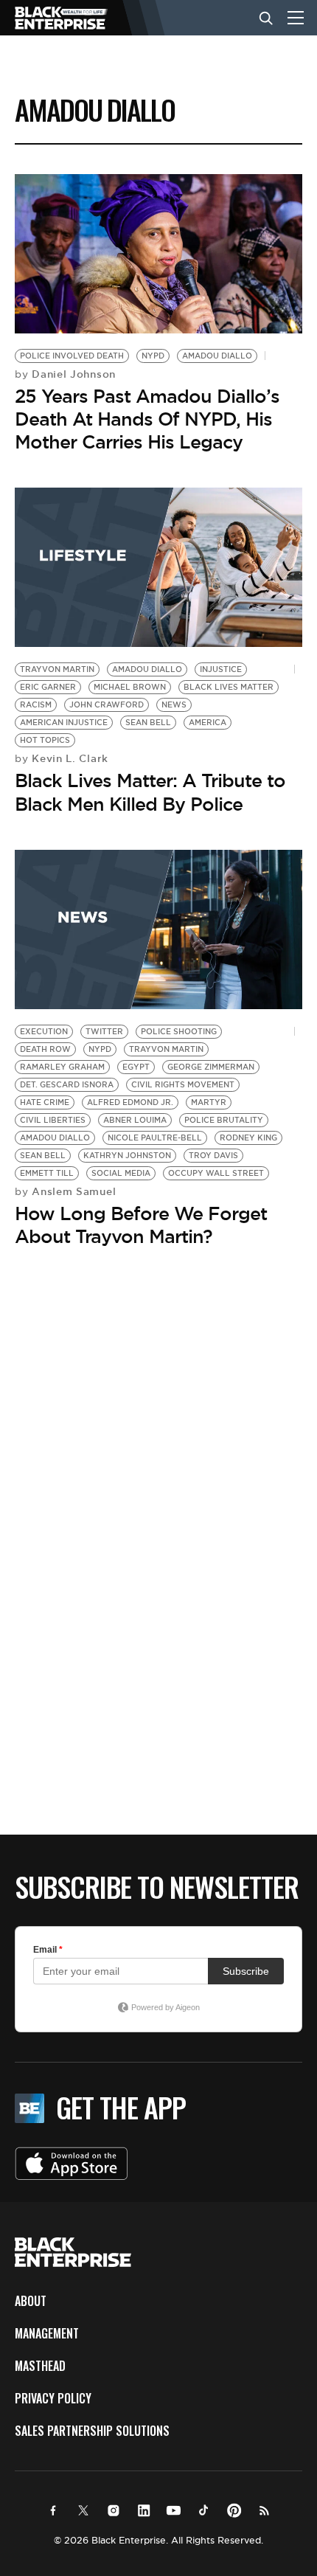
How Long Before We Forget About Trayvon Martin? (141, 1225)
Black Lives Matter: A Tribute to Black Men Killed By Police (150, 792)
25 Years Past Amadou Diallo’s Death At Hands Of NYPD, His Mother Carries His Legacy (147, 419)
